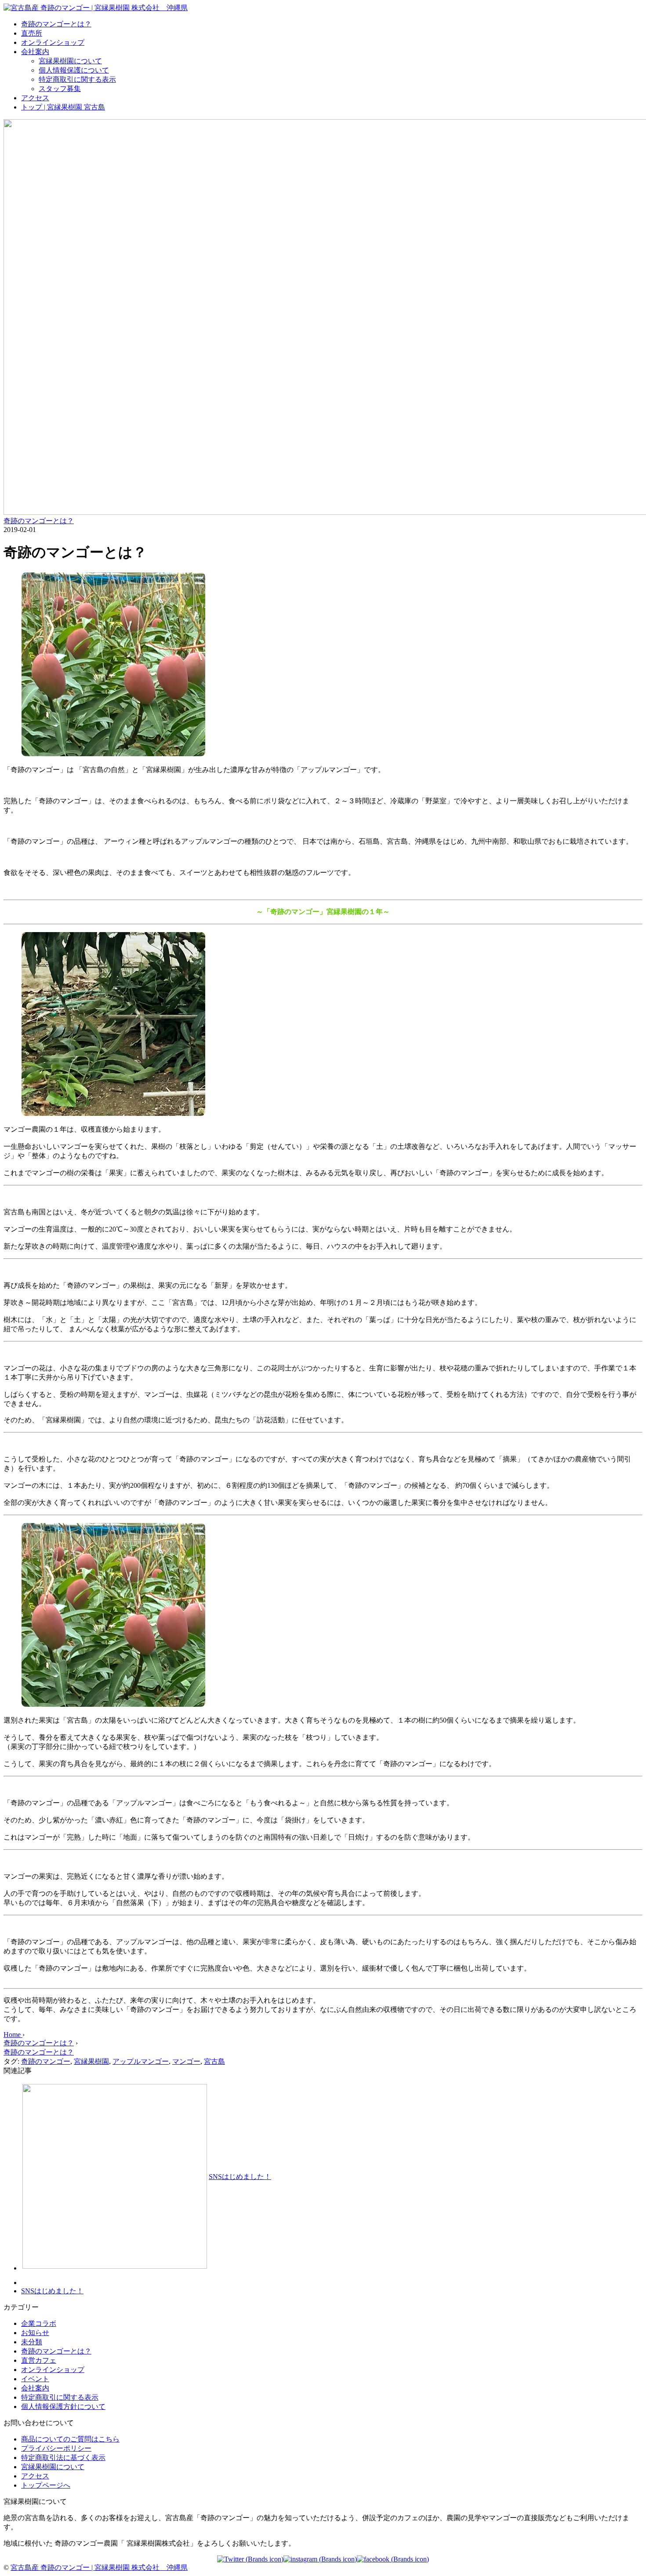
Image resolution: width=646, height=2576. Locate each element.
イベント (35, 2379)
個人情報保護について (74, 70)
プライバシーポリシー (56, 2448)
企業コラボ (39, 2323)
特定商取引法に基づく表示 (63, 2458)
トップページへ (46, 2485)
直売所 (32, 33)
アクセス (35, 98)
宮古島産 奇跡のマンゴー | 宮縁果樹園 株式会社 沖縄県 (99, 2567)
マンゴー (186, 2061)
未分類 (32, 2342)
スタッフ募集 (60, 89)
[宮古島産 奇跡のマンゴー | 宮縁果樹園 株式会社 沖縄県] (96, 8)
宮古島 (214, 2061)
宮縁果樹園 (91, 2061)
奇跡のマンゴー (46, 2061)
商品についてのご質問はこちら (70, 2439)
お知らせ (35, 2333)
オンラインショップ (53, 42)
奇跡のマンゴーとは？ (56, 24)
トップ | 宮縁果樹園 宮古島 (63, 107)
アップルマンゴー (141, 2061)
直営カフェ (39, 2360)
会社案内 (35, 52)
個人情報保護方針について (63, 2407)
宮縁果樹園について (70, 61)
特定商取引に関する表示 (77, 79)
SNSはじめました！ (240, 2177)
